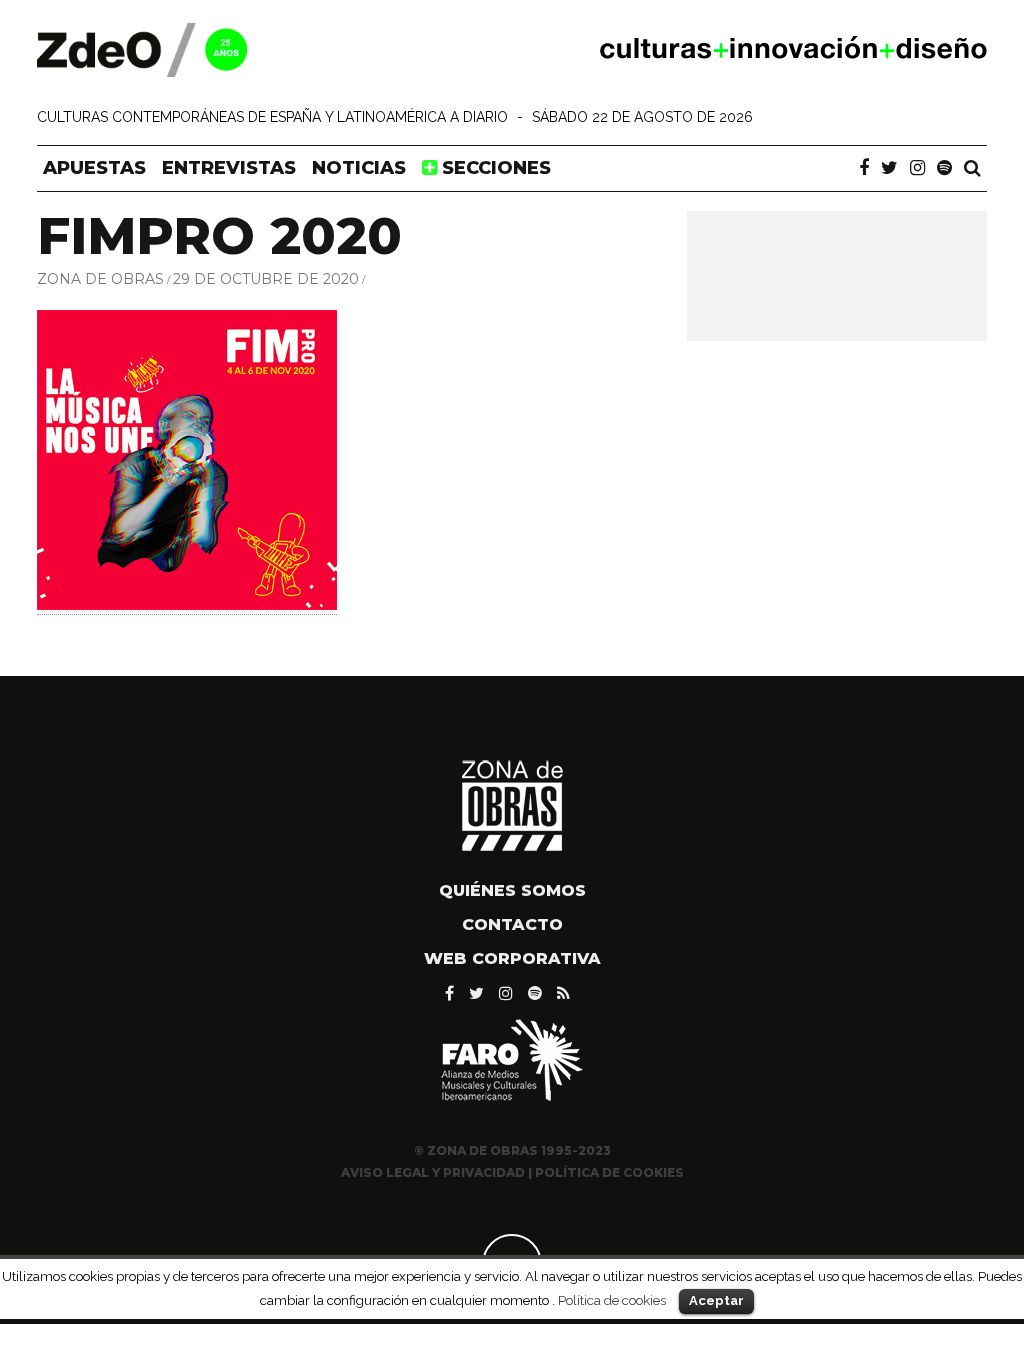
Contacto (512, 924)
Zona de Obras (100, 279)
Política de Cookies (609, 1172)
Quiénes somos (512, 890)
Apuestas (94, 168)
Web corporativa (512, 958)
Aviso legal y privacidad (433, 1172)
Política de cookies (612, 1300)
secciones (494, 168)
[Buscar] (972, 168)
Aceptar (716, 1300)
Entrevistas (229, 168)
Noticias (359, 168)
